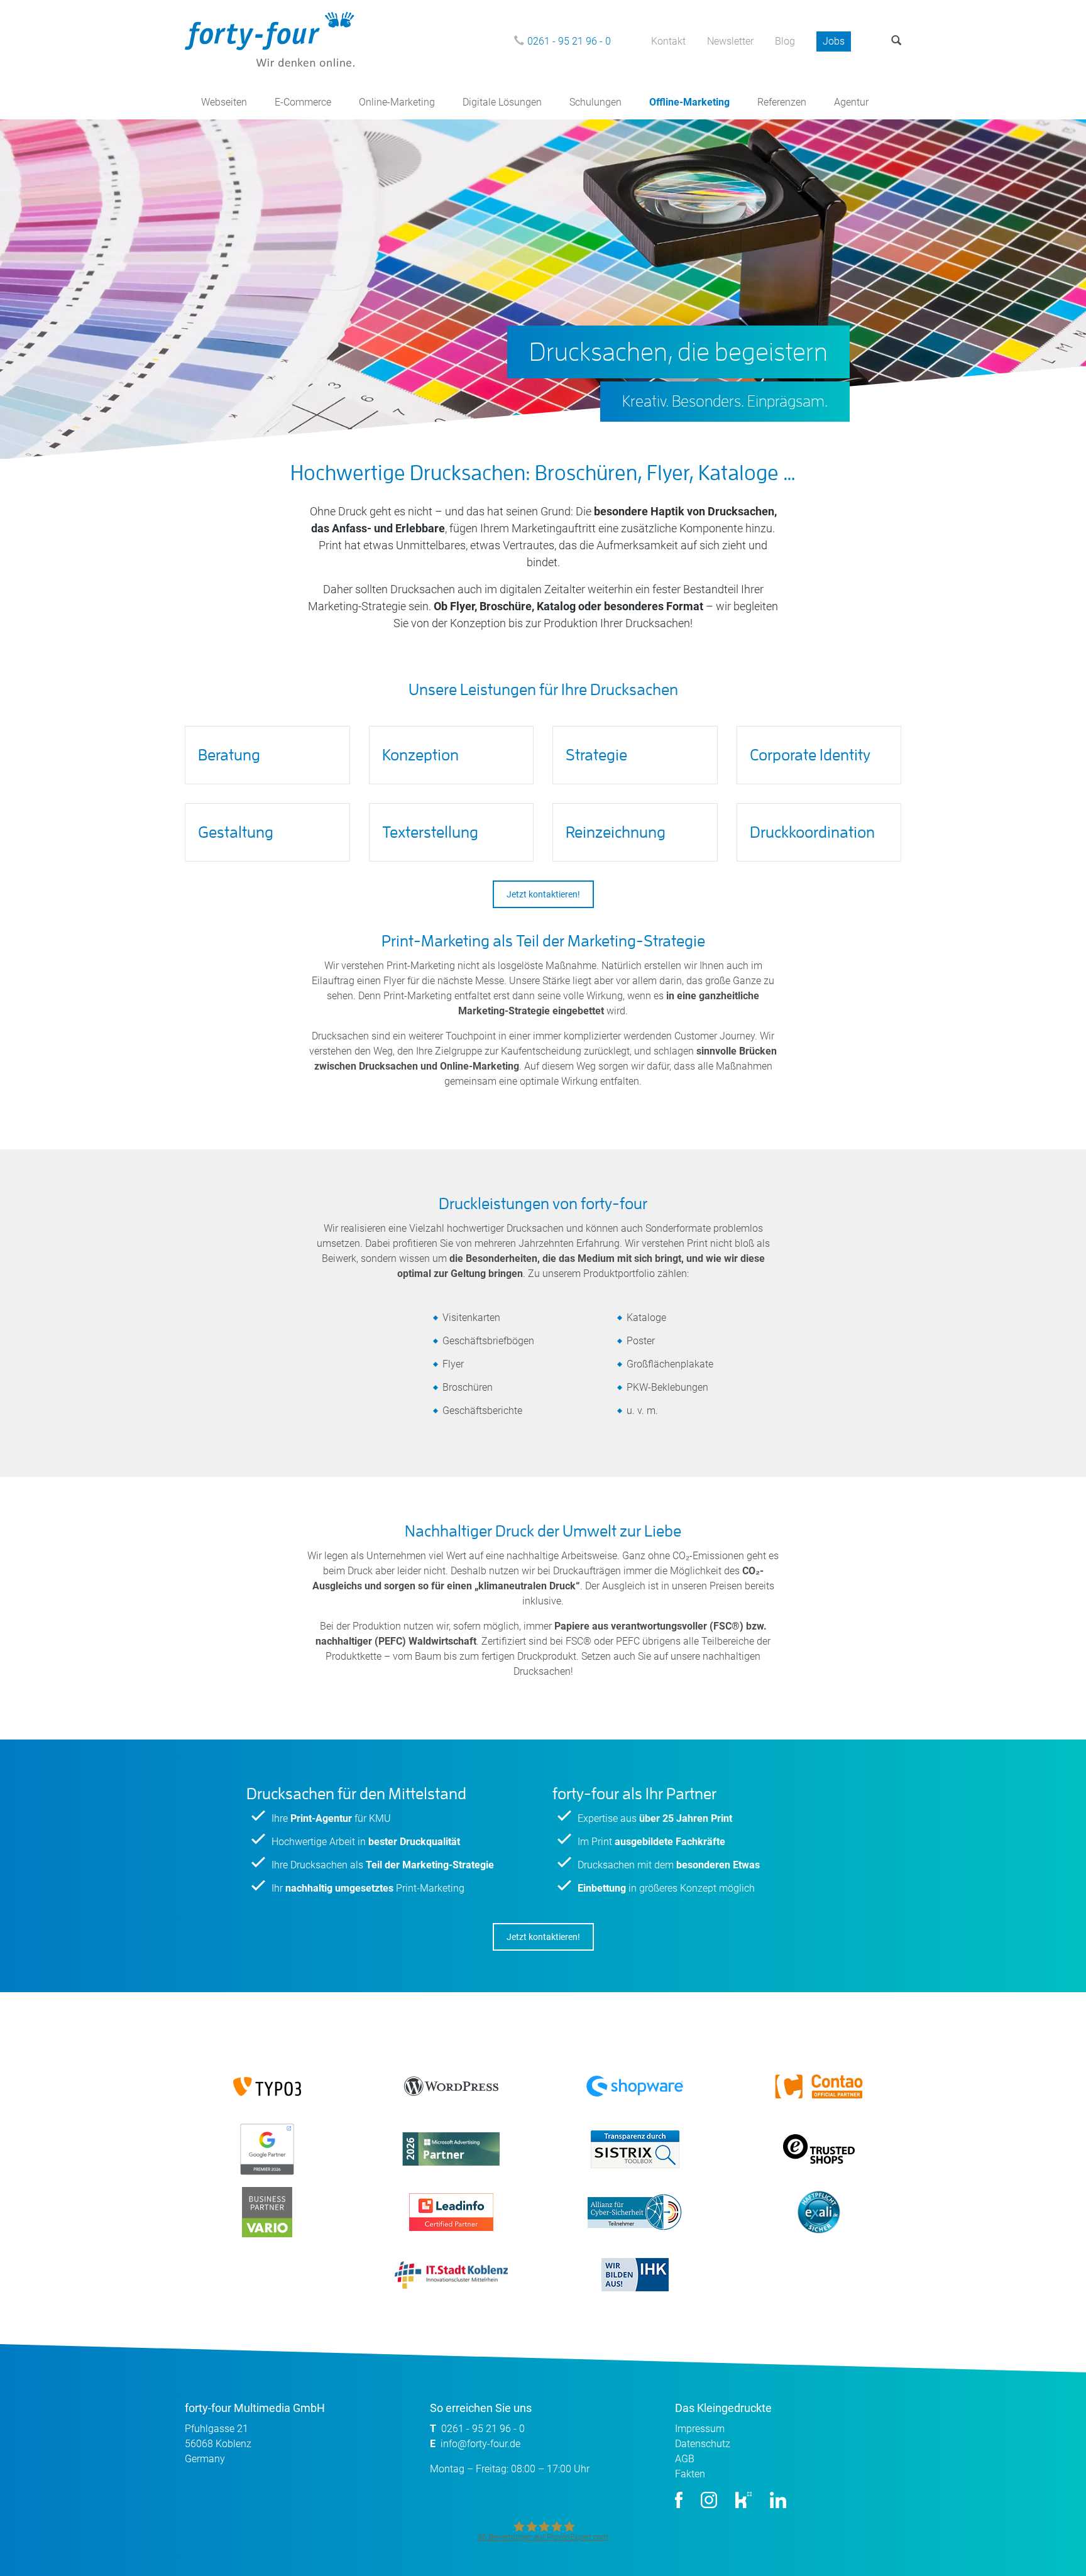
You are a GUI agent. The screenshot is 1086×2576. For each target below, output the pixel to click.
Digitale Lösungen (502, 102)
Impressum (700, 2429)
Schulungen (595, 102)
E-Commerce (303, 102)
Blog (785, 41)
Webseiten (224, 102)
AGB (685, 2459)
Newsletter (730, 41)
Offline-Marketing (689, 102)
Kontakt (668, 41)
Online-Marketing (397, 102)
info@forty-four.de (480, 2444)
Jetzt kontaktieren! (543, 894)
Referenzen (782, 102)
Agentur (851, 102)
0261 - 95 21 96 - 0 (569, 41)
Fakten (690, 2474)
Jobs (834, 41)
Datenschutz (703, 2444)
